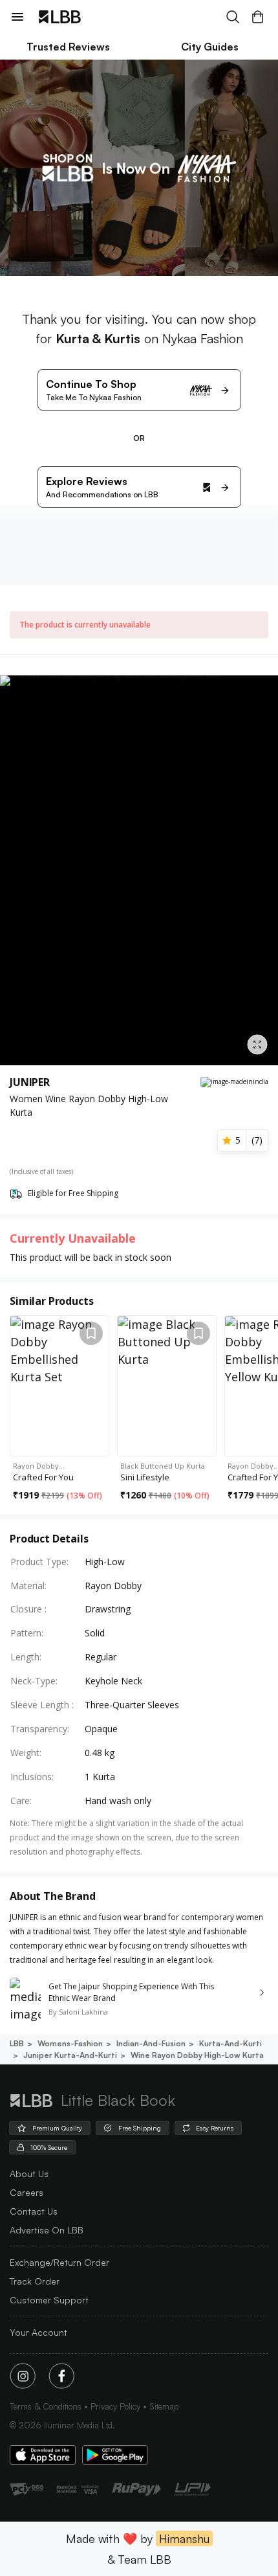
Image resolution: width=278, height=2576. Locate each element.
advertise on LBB (47, 2230)
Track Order (35, 2281)
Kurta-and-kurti (230, 2043)
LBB (17, 2043)
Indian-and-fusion (151, 2043)
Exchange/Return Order (59, 2262)
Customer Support (49, 2300)
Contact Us (34, 2211)
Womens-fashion (70, 2043)
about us (29, 2174)
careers (27, 2192)
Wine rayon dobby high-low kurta (197, 2055)
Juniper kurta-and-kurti (70, 2055)
